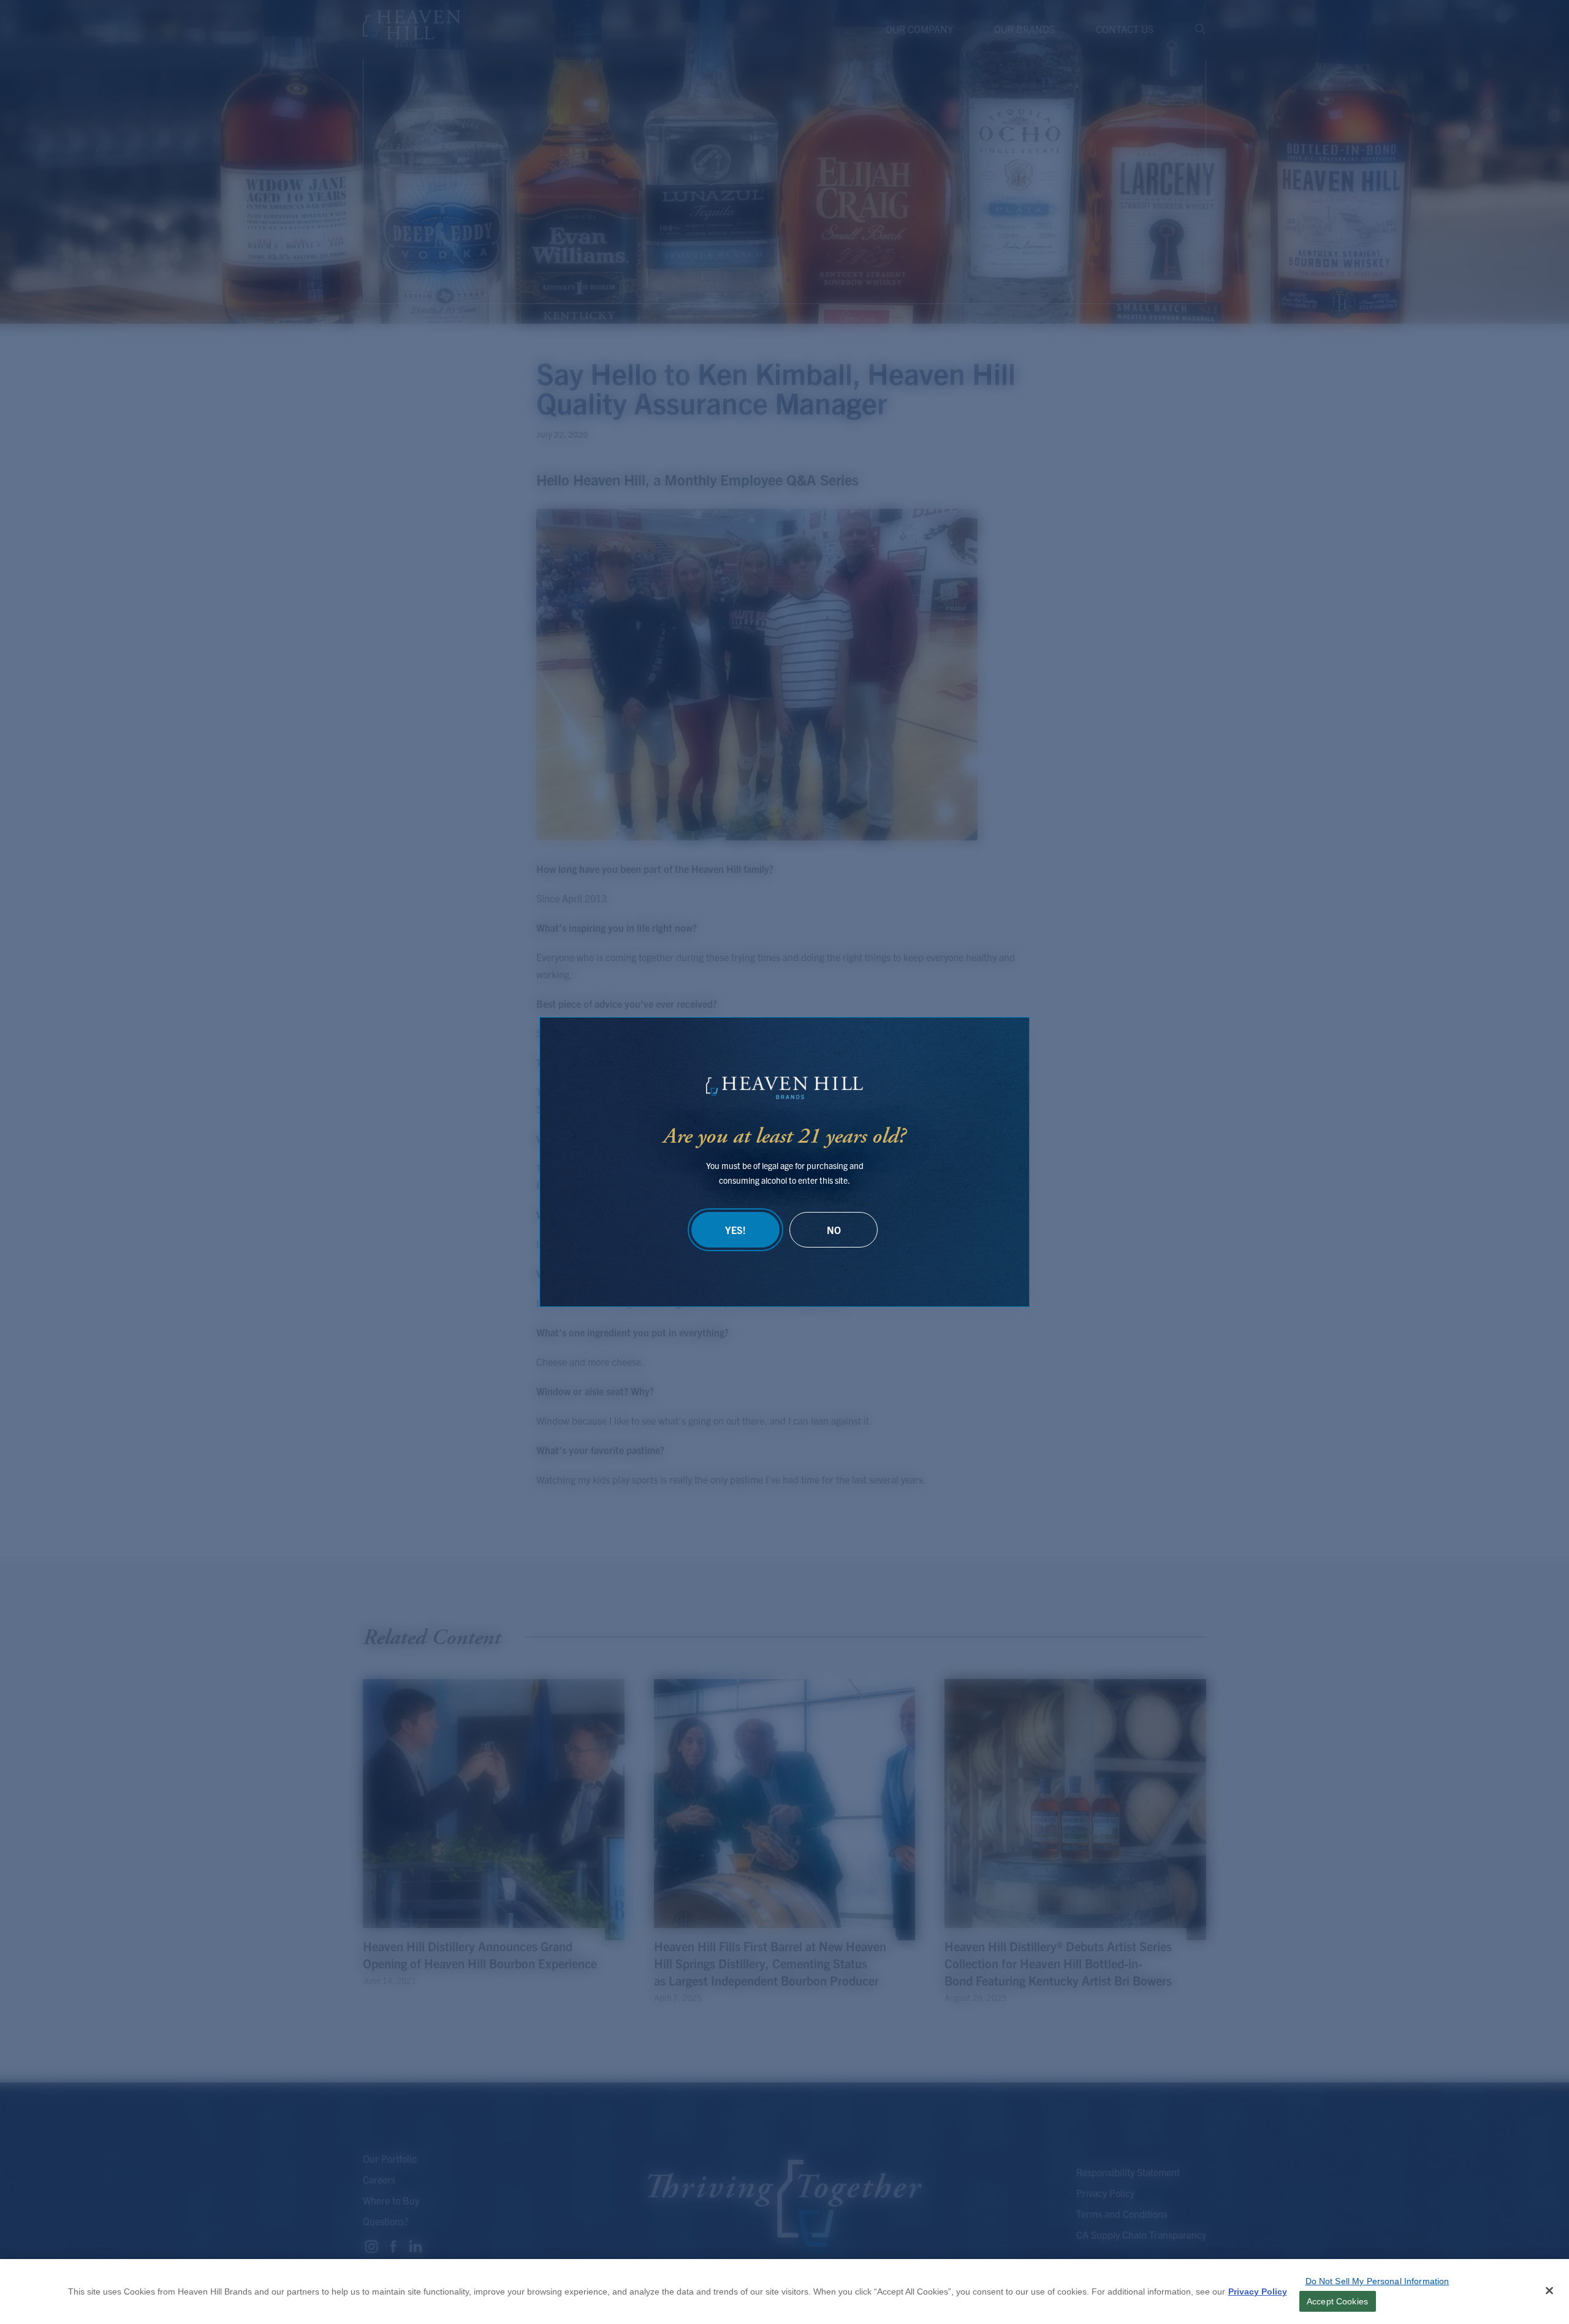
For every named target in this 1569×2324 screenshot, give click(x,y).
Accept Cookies (1337, 2301)
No (834, 1230)
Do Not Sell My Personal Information (1377, 2281)
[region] (784, 2292)
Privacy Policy (1258, 2292)
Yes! (735, 1230)
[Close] (1549, 2291)
